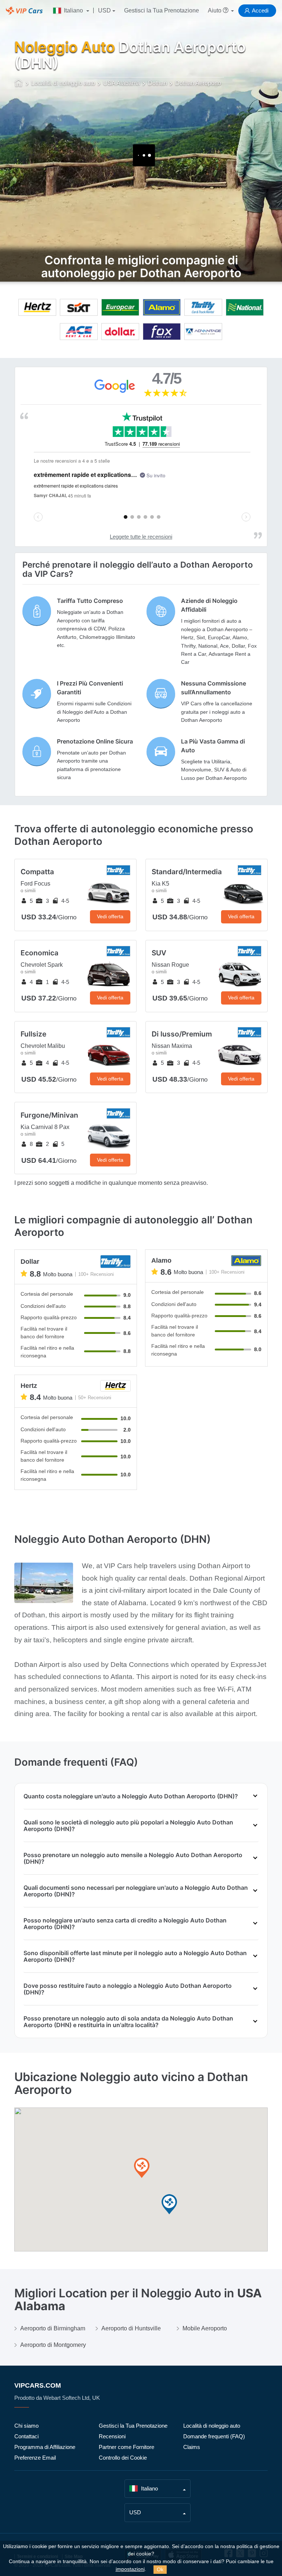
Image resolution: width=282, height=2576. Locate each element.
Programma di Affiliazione (45, 2447)
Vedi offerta (110, 916)
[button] (142, 2168)
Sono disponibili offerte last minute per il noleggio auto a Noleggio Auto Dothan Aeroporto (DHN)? (135, 1956)
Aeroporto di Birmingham (53, 2328)
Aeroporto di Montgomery (53, 2345)
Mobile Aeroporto (205, 2328)
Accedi (260, 10)
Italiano (73, 10)
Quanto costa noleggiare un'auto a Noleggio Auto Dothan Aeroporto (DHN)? (131, 1796)
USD (104, 10)
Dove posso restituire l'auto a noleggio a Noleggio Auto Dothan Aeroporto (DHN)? (128, 1989)
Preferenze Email (35, 2458)
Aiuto (215, 10)
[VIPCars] (19, 84)
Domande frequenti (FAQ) (214, 2436)
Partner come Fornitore (126, 2447)
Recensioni (112, 2436)
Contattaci (26, 2436)
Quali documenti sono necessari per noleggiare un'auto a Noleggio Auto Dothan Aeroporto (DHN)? (136, 1891)
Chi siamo (26, 2426)
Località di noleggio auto (212, 2426)
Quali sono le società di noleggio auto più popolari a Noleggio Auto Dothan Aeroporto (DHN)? (128, 1826)
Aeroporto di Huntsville (131, 2328)
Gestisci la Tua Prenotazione (162, 10)
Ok (160, 2569)
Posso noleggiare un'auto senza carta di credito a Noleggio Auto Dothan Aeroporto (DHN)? (125, 1924)
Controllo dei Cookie (123, 2458)
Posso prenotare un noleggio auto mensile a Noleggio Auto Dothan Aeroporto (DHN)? (133, 1858)
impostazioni (130, 2569)
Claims (192, 2447)
